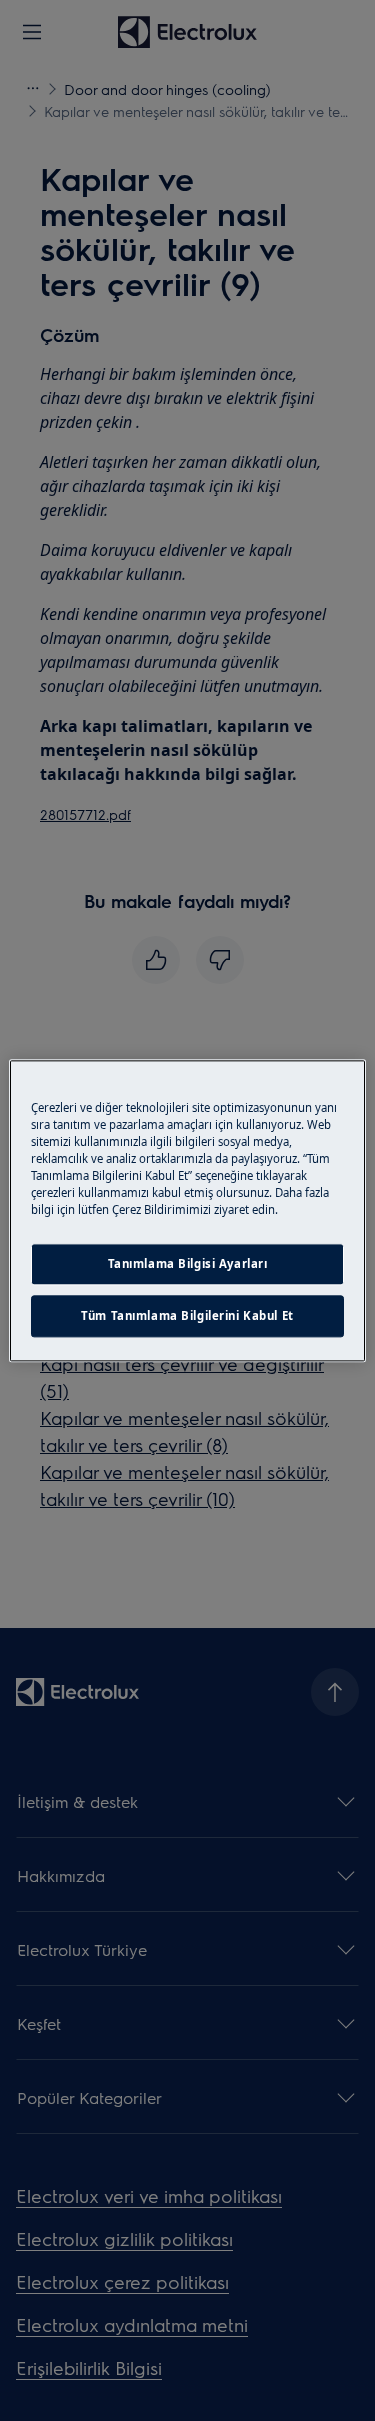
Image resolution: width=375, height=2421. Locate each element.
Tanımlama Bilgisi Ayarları (188, 1263)
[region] (187, 1210)
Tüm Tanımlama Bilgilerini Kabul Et (187, 1315)
